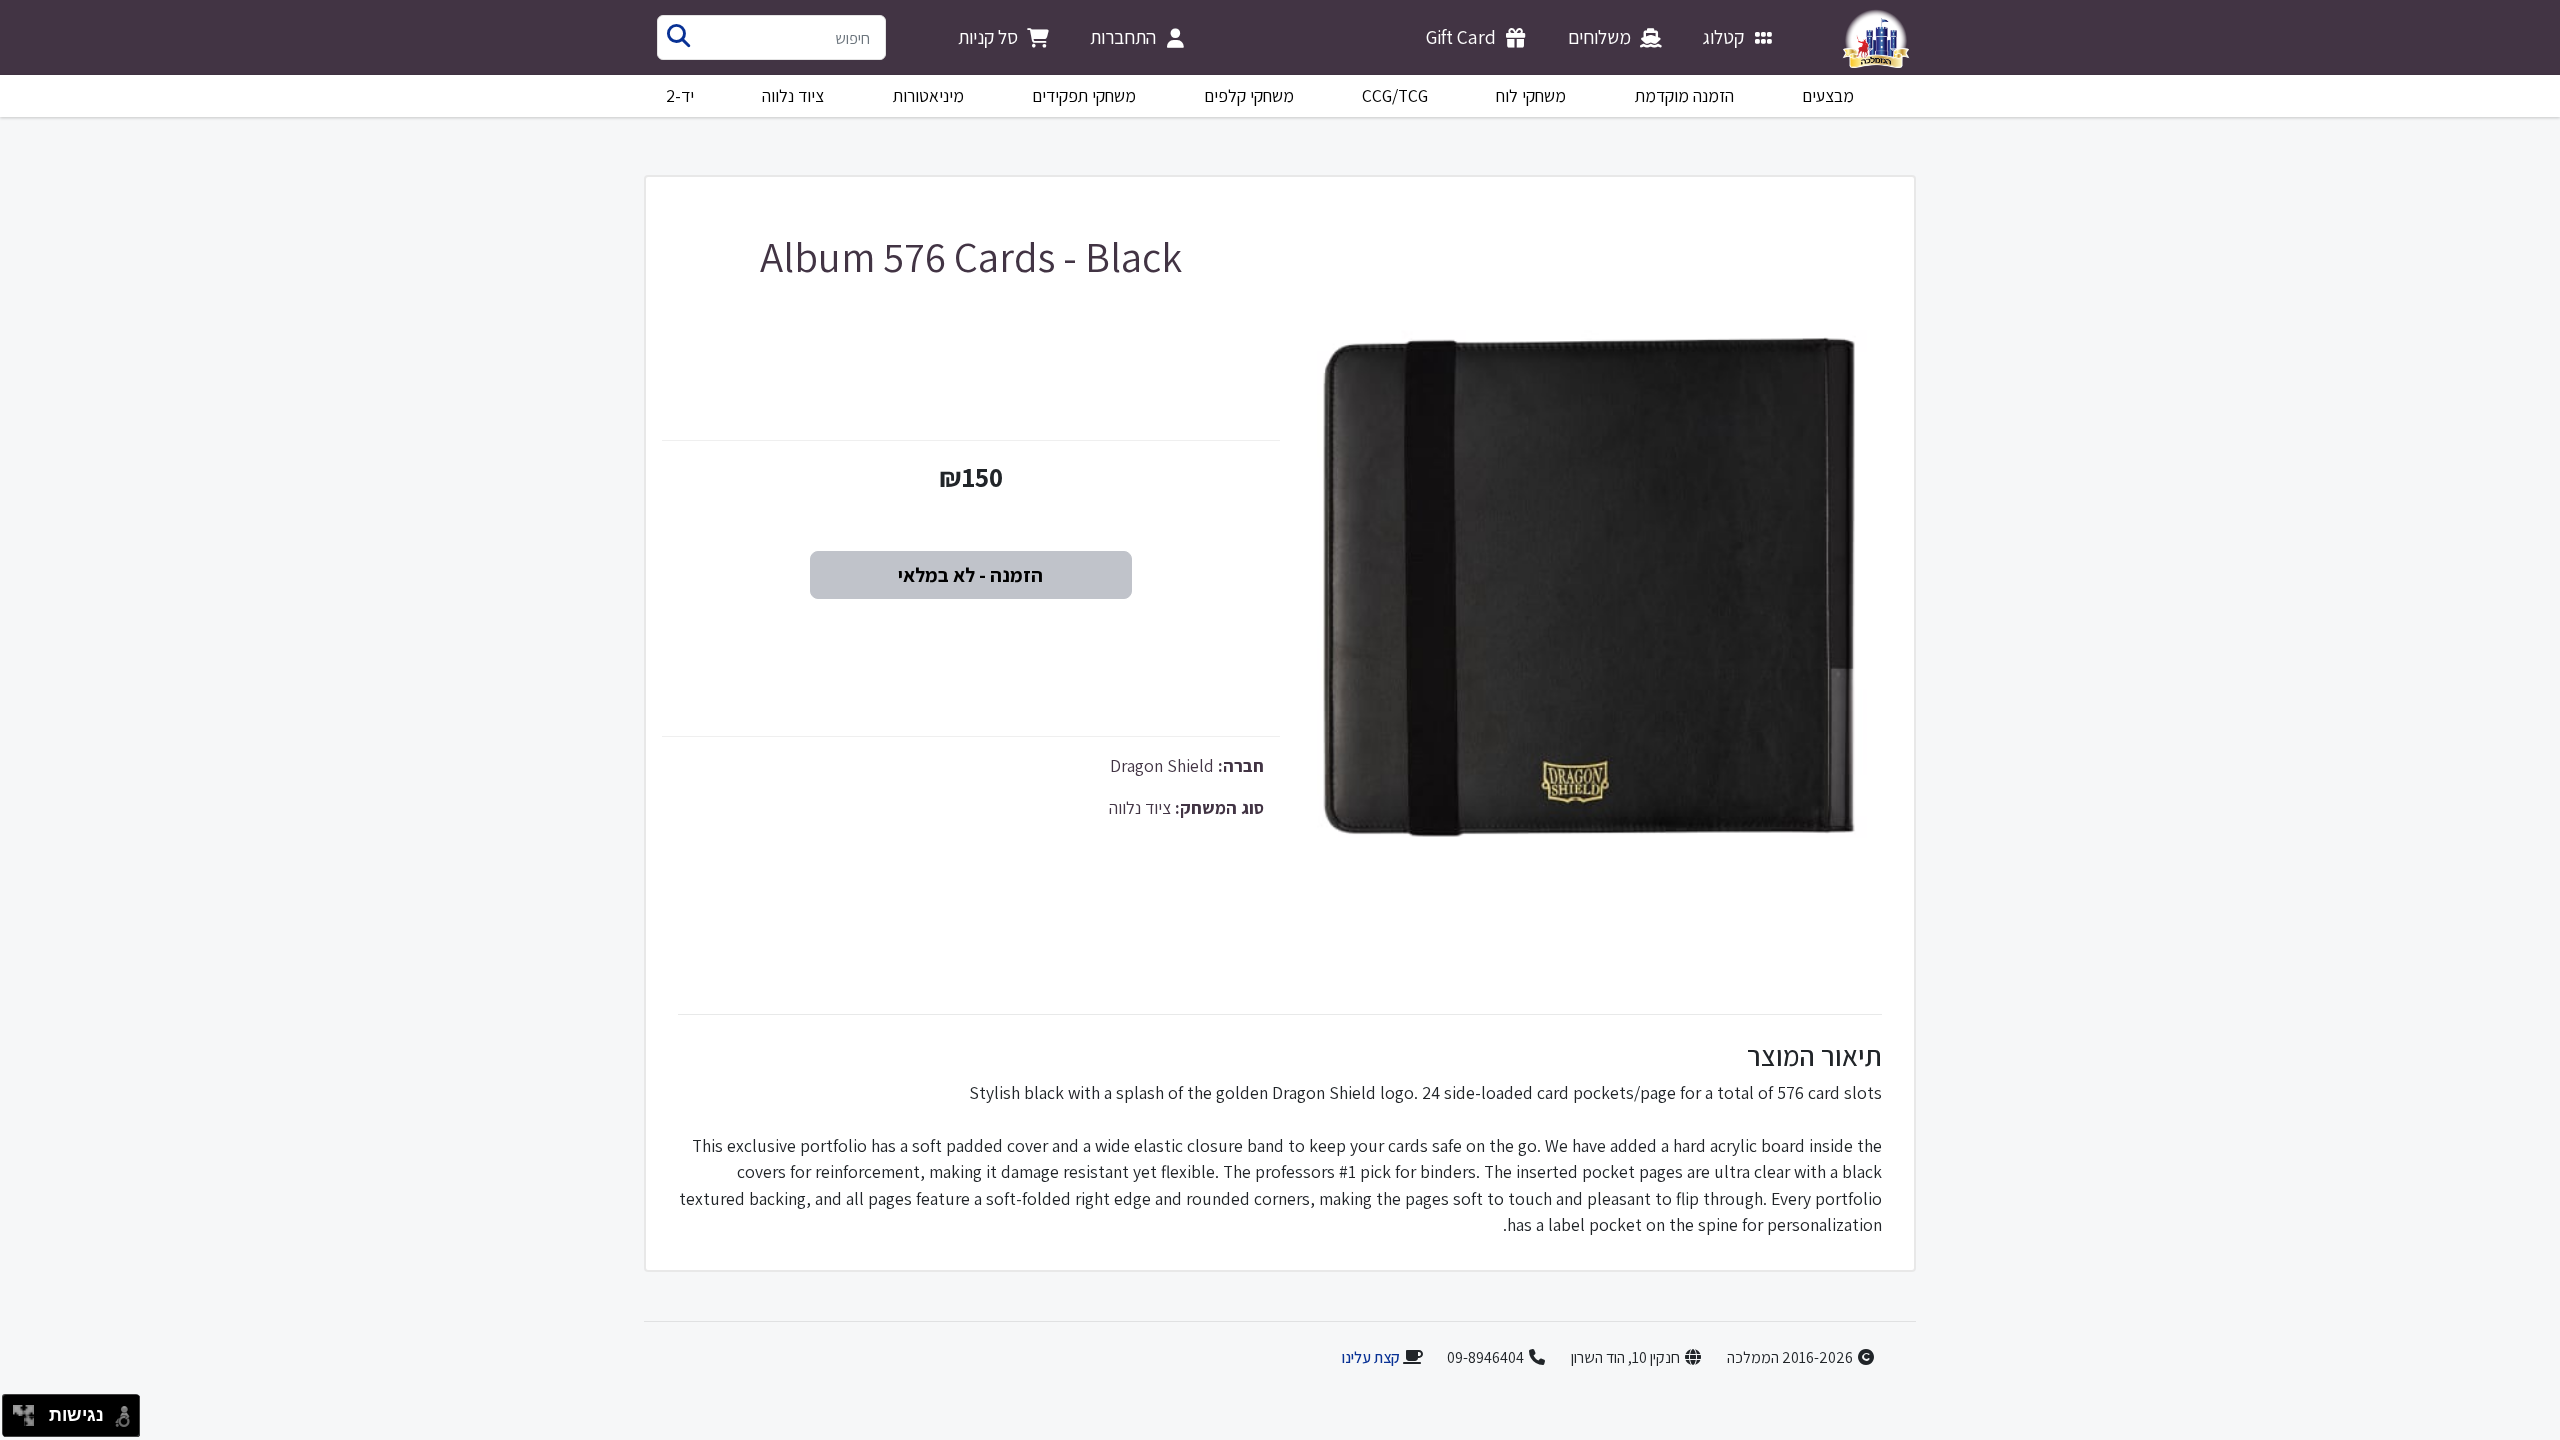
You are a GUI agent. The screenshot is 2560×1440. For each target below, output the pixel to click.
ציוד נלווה (793, 95)
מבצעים (1828, 95)
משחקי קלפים (1249, 95)
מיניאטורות (928, 95)
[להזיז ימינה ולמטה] (29, 1421)
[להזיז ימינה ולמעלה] (29, 1410)
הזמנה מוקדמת (1684, 95)
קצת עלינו (1370, 1357)
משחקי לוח (1531, 95)
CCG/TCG (1395, 95)
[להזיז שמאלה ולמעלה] (18, 1410)
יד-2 (680, 95)
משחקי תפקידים (1084, 95)
